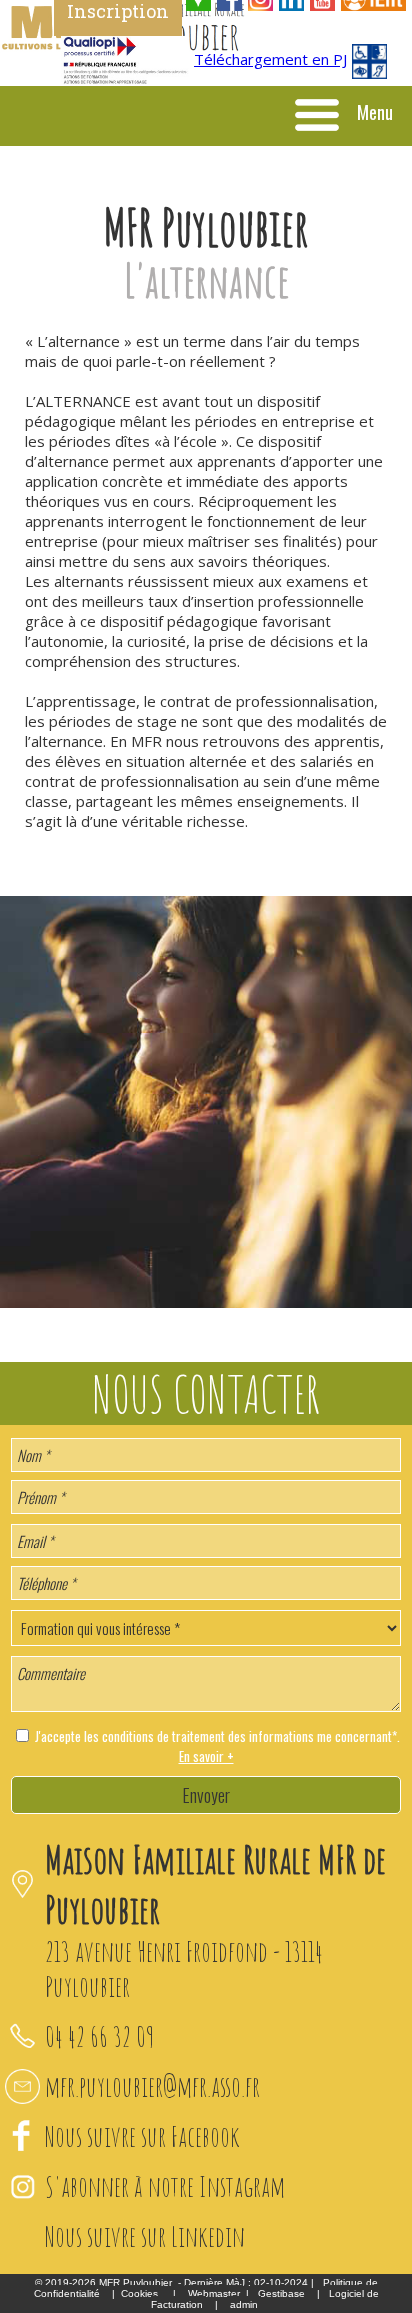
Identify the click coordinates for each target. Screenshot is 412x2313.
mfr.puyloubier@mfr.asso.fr (152, 2086)
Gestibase (281, 2293)
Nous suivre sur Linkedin (145, 2236)
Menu (375, 112)
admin (244, 2304)
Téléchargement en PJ (270, 59)
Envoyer (206, 1795)
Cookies (139, 2293)
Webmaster (214, 2293)
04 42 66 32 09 (99, 2036)
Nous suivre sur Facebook (142, 2136)
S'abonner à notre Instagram (165, 2186)
